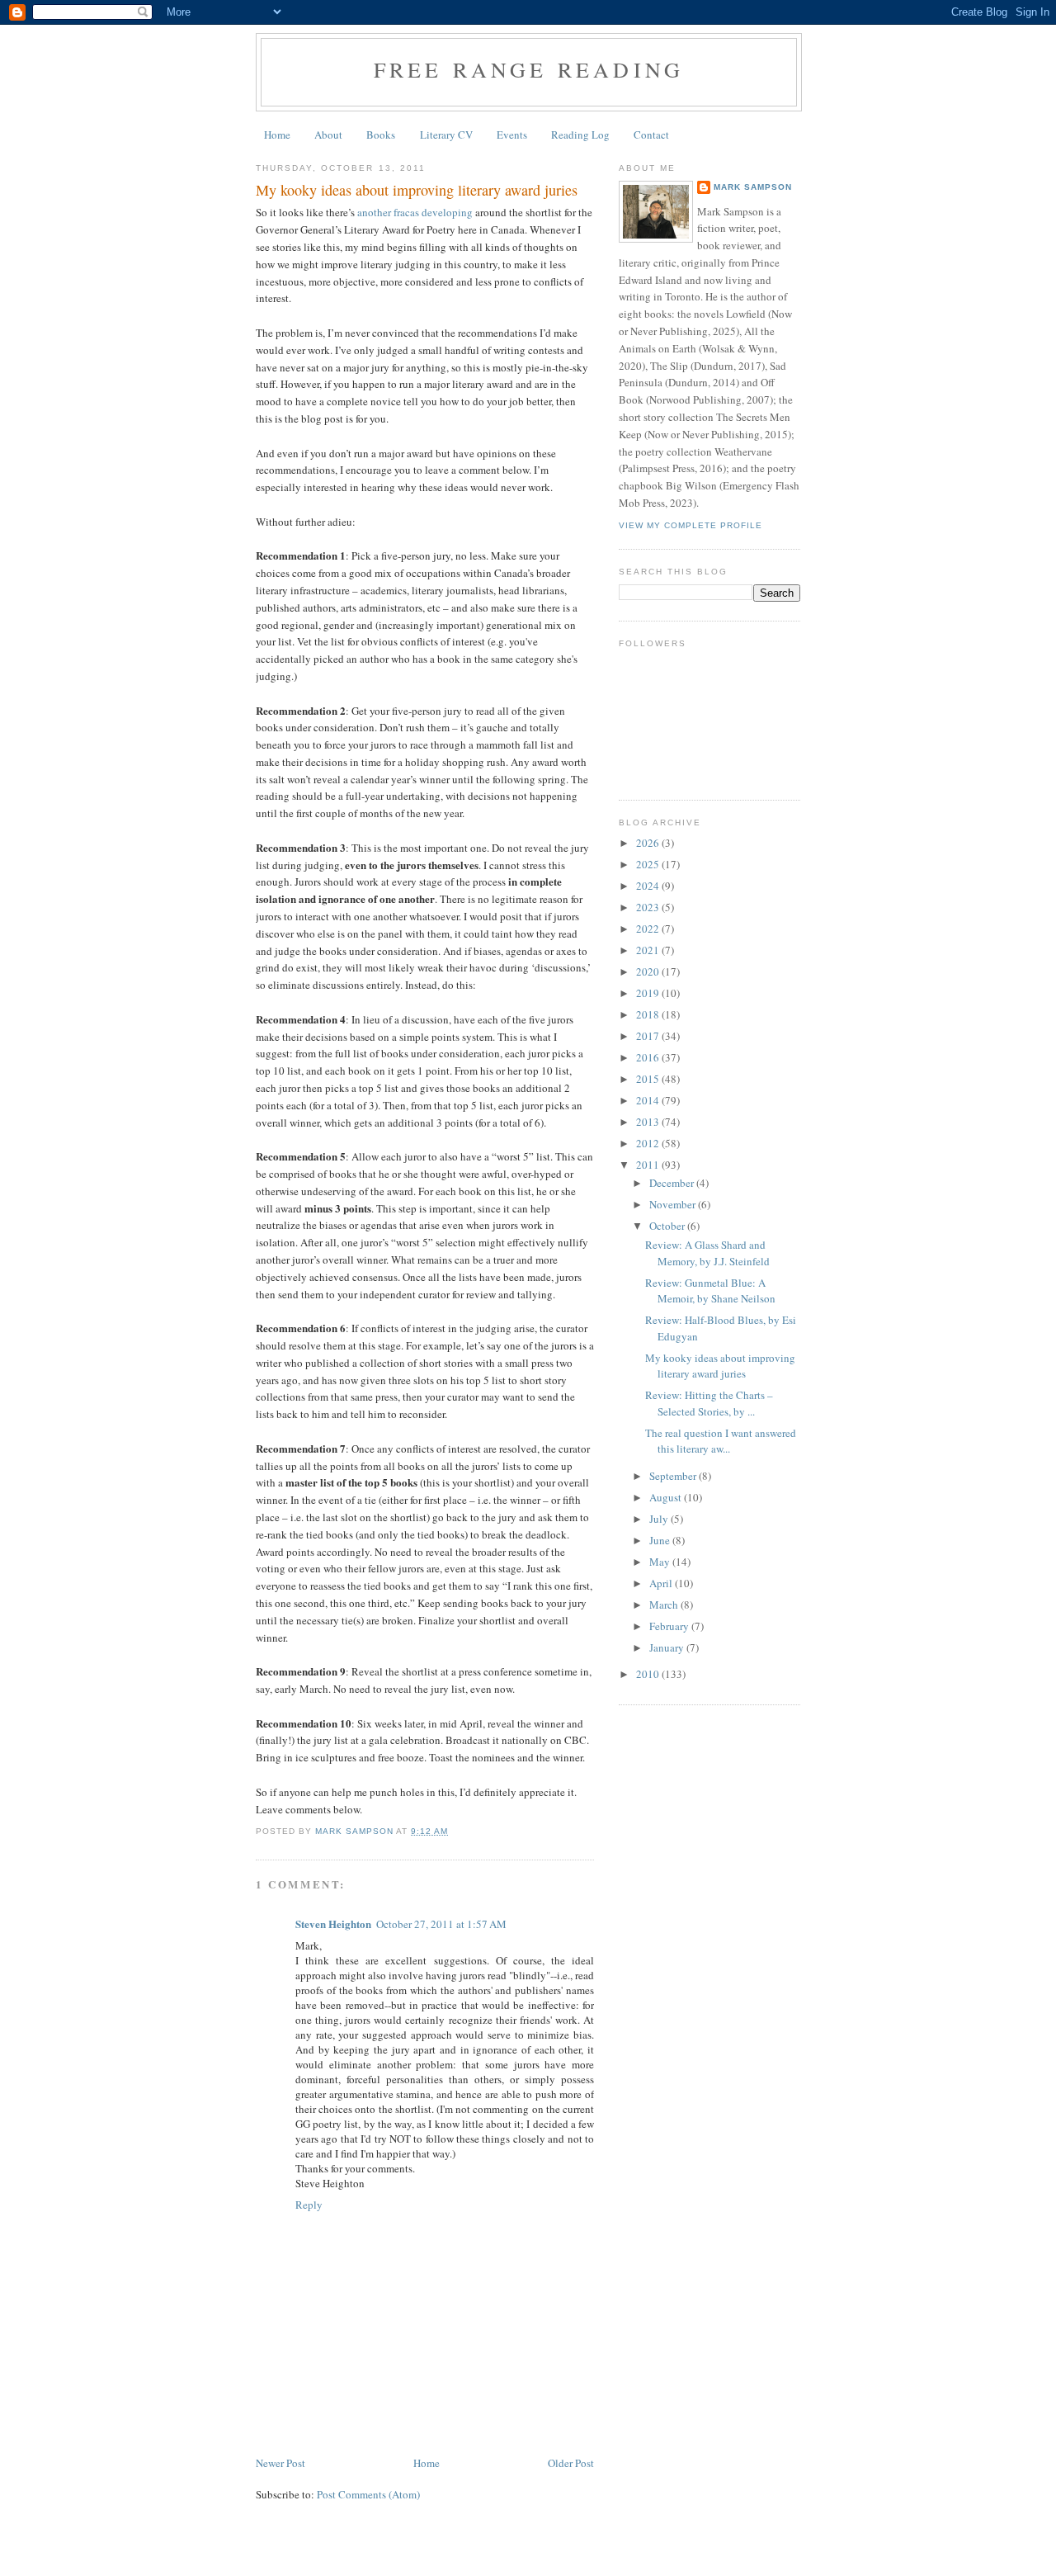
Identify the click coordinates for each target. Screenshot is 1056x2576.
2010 (649, 1674)
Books (381, 135)
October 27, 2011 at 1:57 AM (441, 1924)
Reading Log (580, 135)
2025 (649, 864)
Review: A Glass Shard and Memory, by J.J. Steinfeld (707, 1253)
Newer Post (280, 2463)
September (674, 1476)
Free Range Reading (529, 69)
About (328, 135)
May (661, 1562)
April (662, 1583)
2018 (649, 1014)
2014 (649, 1100)
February (670, 1626)
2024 (649, 886)
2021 (649, 950)
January (668, 1647)
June (661, 1540)
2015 (649, 1079)
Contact (651, 135)
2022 (649, 929)
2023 (649, 907)
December (673, 1183)
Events (512, 135)
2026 (649, 843)
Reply (309, 2205)
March (665, 1605)
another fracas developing (415, 212)
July (660, 1519)
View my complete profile (691, 525)
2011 (649, 1165)
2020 (649, 971)
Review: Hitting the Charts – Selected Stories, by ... (709, 1403)
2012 (649, 1143)
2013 (649, 1122)
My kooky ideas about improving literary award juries (720, 1366)
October (668, 1226)
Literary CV (446, 135)
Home (277, 135)
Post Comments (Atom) (368, 2494)
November (674, 1204)
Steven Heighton (333, 1924)
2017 (649, 1036)
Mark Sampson (753, 187)
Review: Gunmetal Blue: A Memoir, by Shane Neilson (710, 1291)
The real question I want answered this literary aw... (721, 1441)
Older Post (571, 2463)
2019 (649, 993)
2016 (649, 1057)
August (667, 1497)
